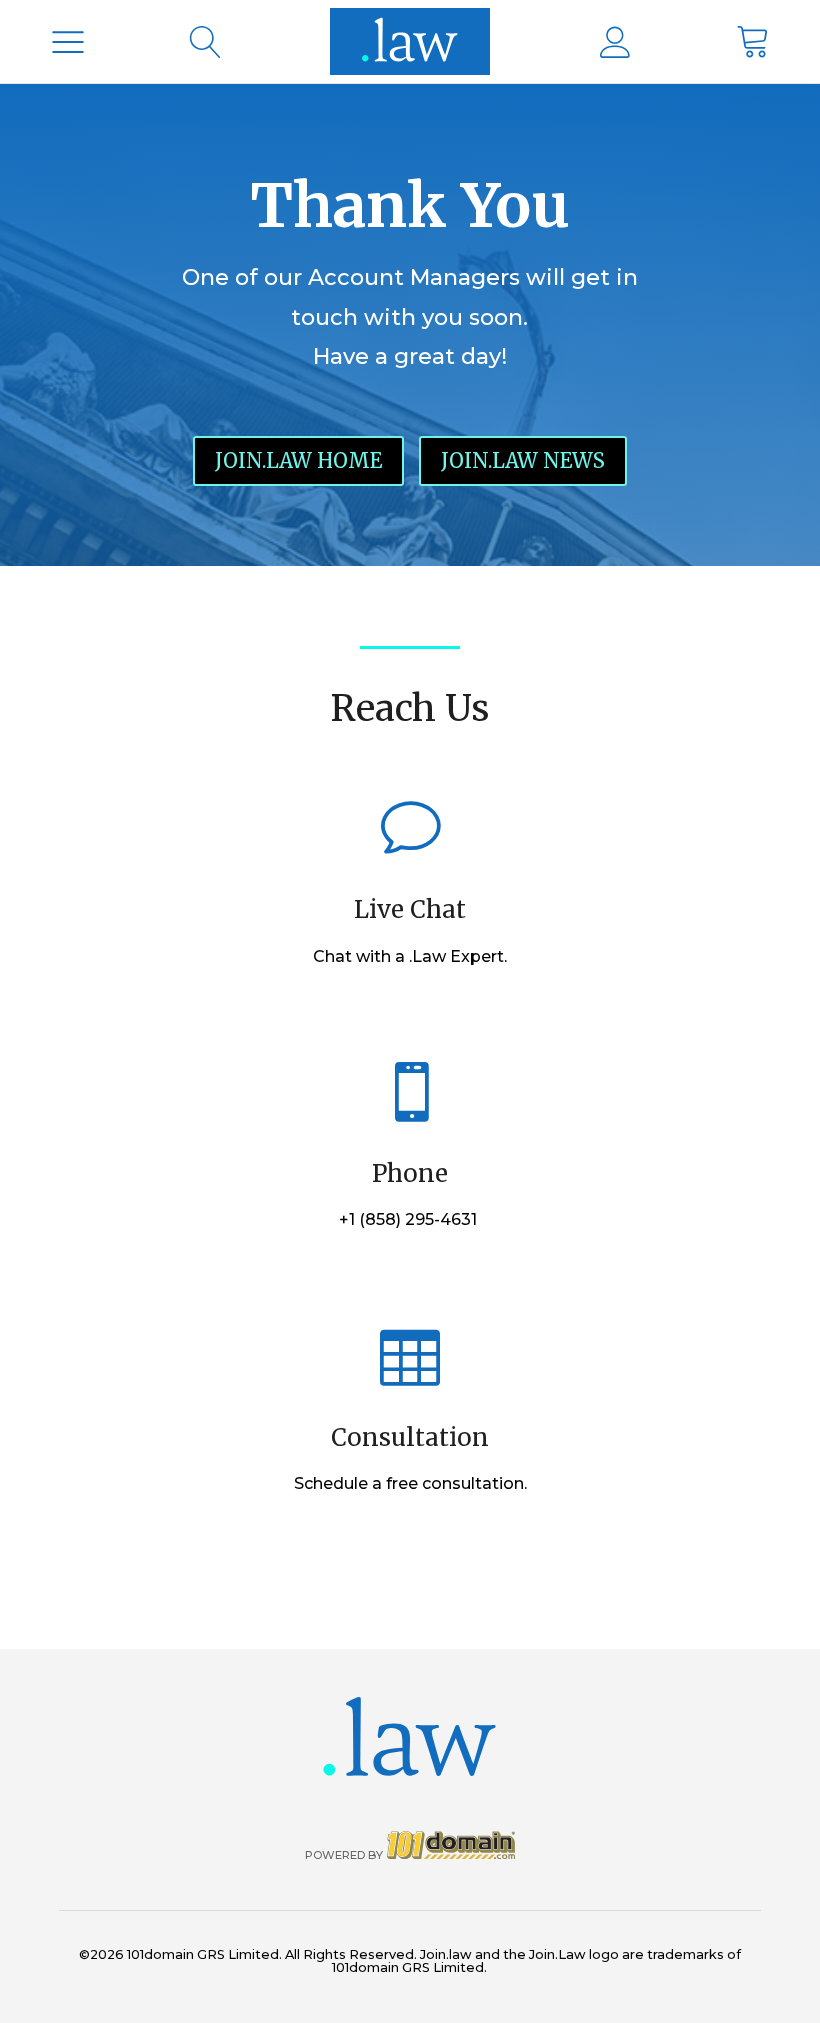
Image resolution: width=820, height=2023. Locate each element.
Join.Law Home (298, 460)
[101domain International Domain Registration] (410, 41)
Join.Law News (523, 460)
